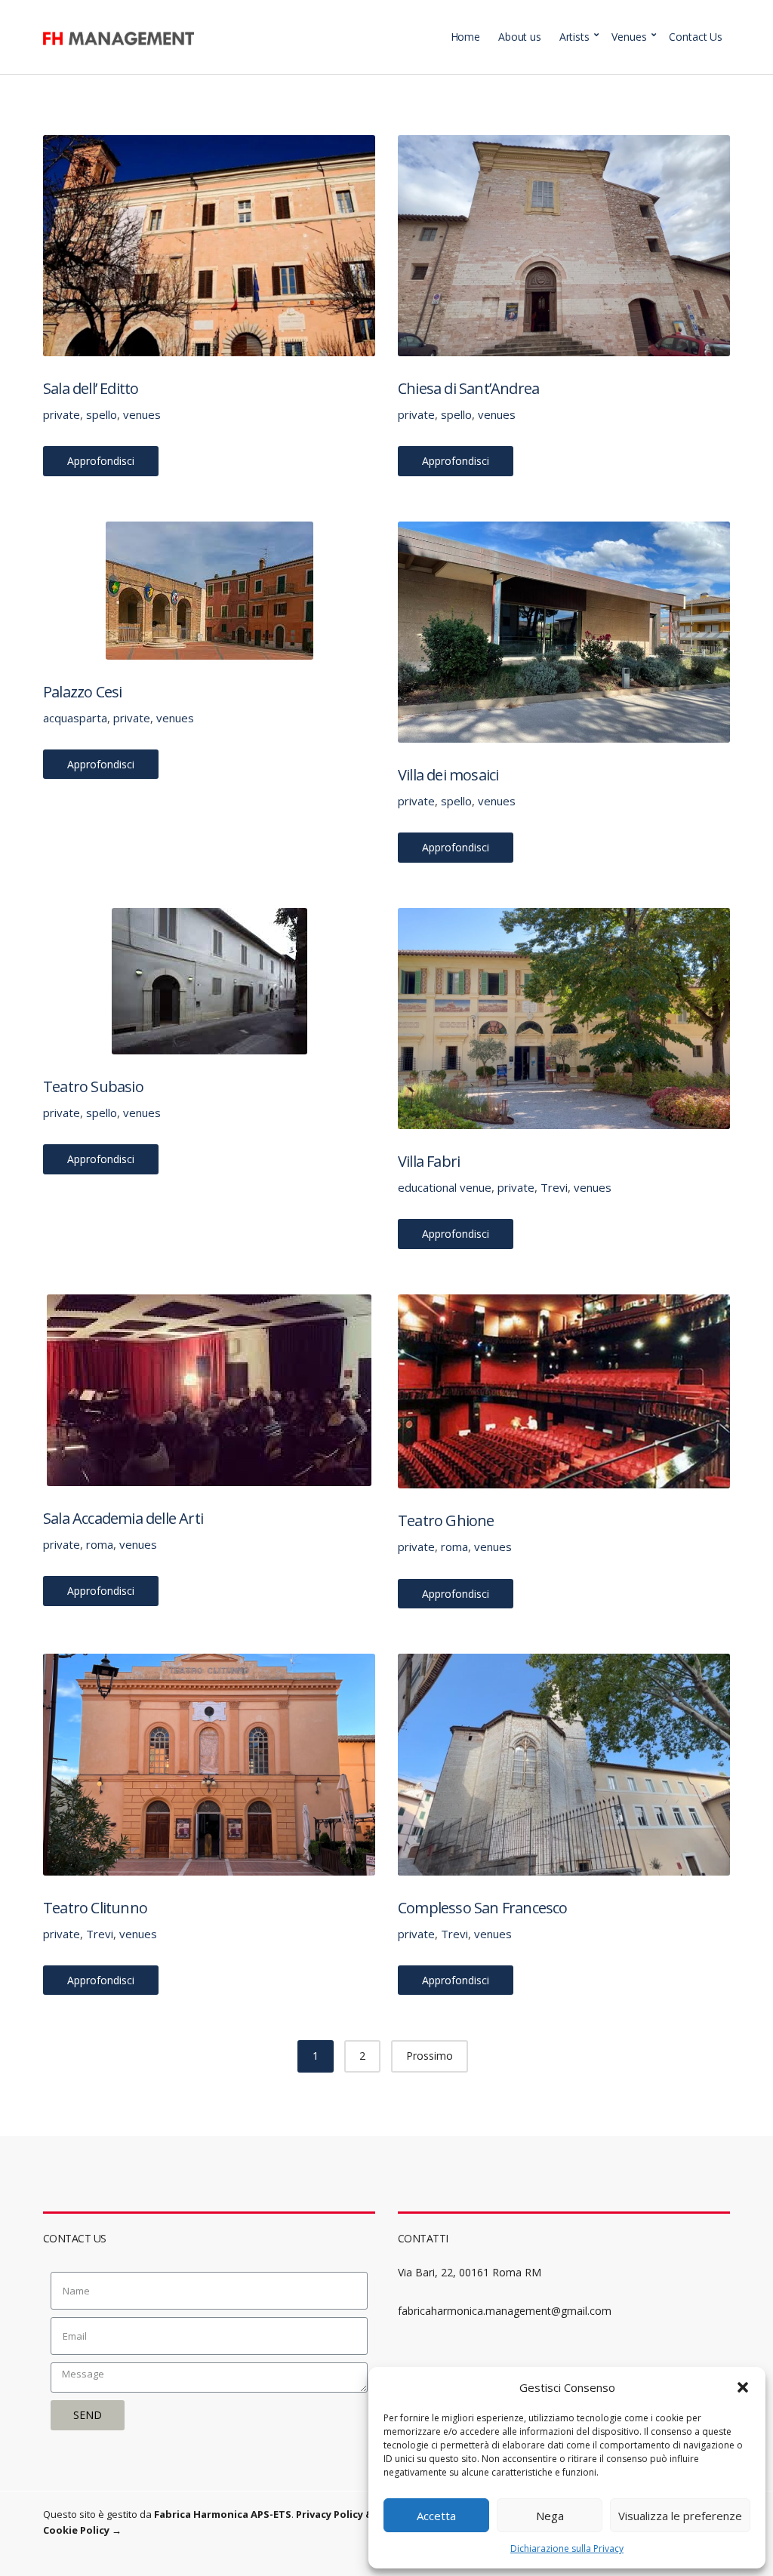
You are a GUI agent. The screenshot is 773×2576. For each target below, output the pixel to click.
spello (102, 414)
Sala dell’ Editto (91, 388)
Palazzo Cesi (82, 692)
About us (520, 37)
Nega (550, 2516)
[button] (743, 2387)
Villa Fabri (429, 1161)
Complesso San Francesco (483, 1908)
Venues (629, 37)
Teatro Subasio (93, 1086)
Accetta (436, 2516)
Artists (574, 37)
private (62, 414)
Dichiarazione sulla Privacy (567, 2548)
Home (465, 37)
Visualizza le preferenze (680, 2516)
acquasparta (75, 718)
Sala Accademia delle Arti (123, 1518)
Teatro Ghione (446, 1520)
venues (142, 414)
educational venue (445, 1187)
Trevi (554, 1187)
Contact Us (696, 37)
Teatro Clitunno (95, 1908)
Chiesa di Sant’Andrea (468, 388)
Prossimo (430, 2056)
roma (100, 1544)
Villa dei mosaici (448, 775)
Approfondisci (101, 461)
